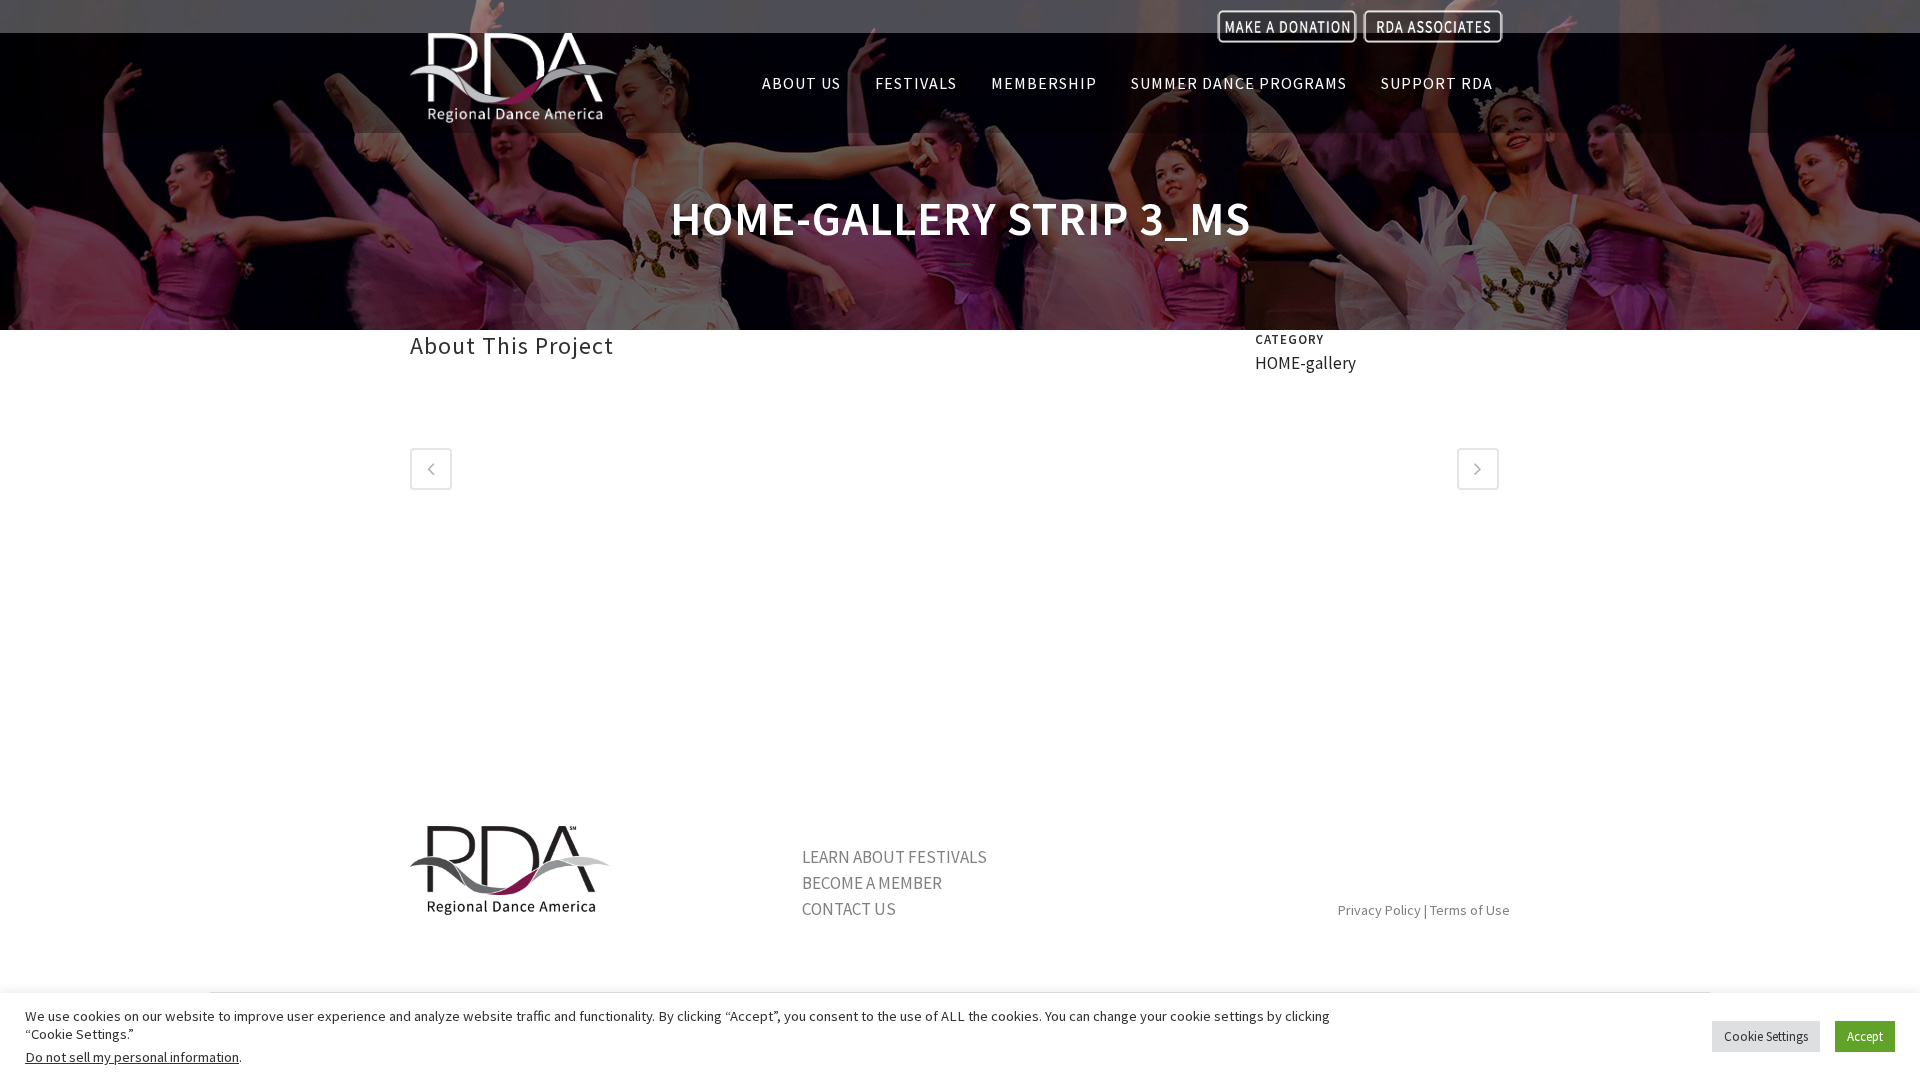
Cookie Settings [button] (1766, 1036)
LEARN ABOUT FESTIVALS (894, 857)
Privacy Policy (1379, 910)
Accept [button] (1865, 1036)
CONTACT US (849, 909)
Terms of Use (1470, 910)
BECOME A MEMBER (872, 883)
